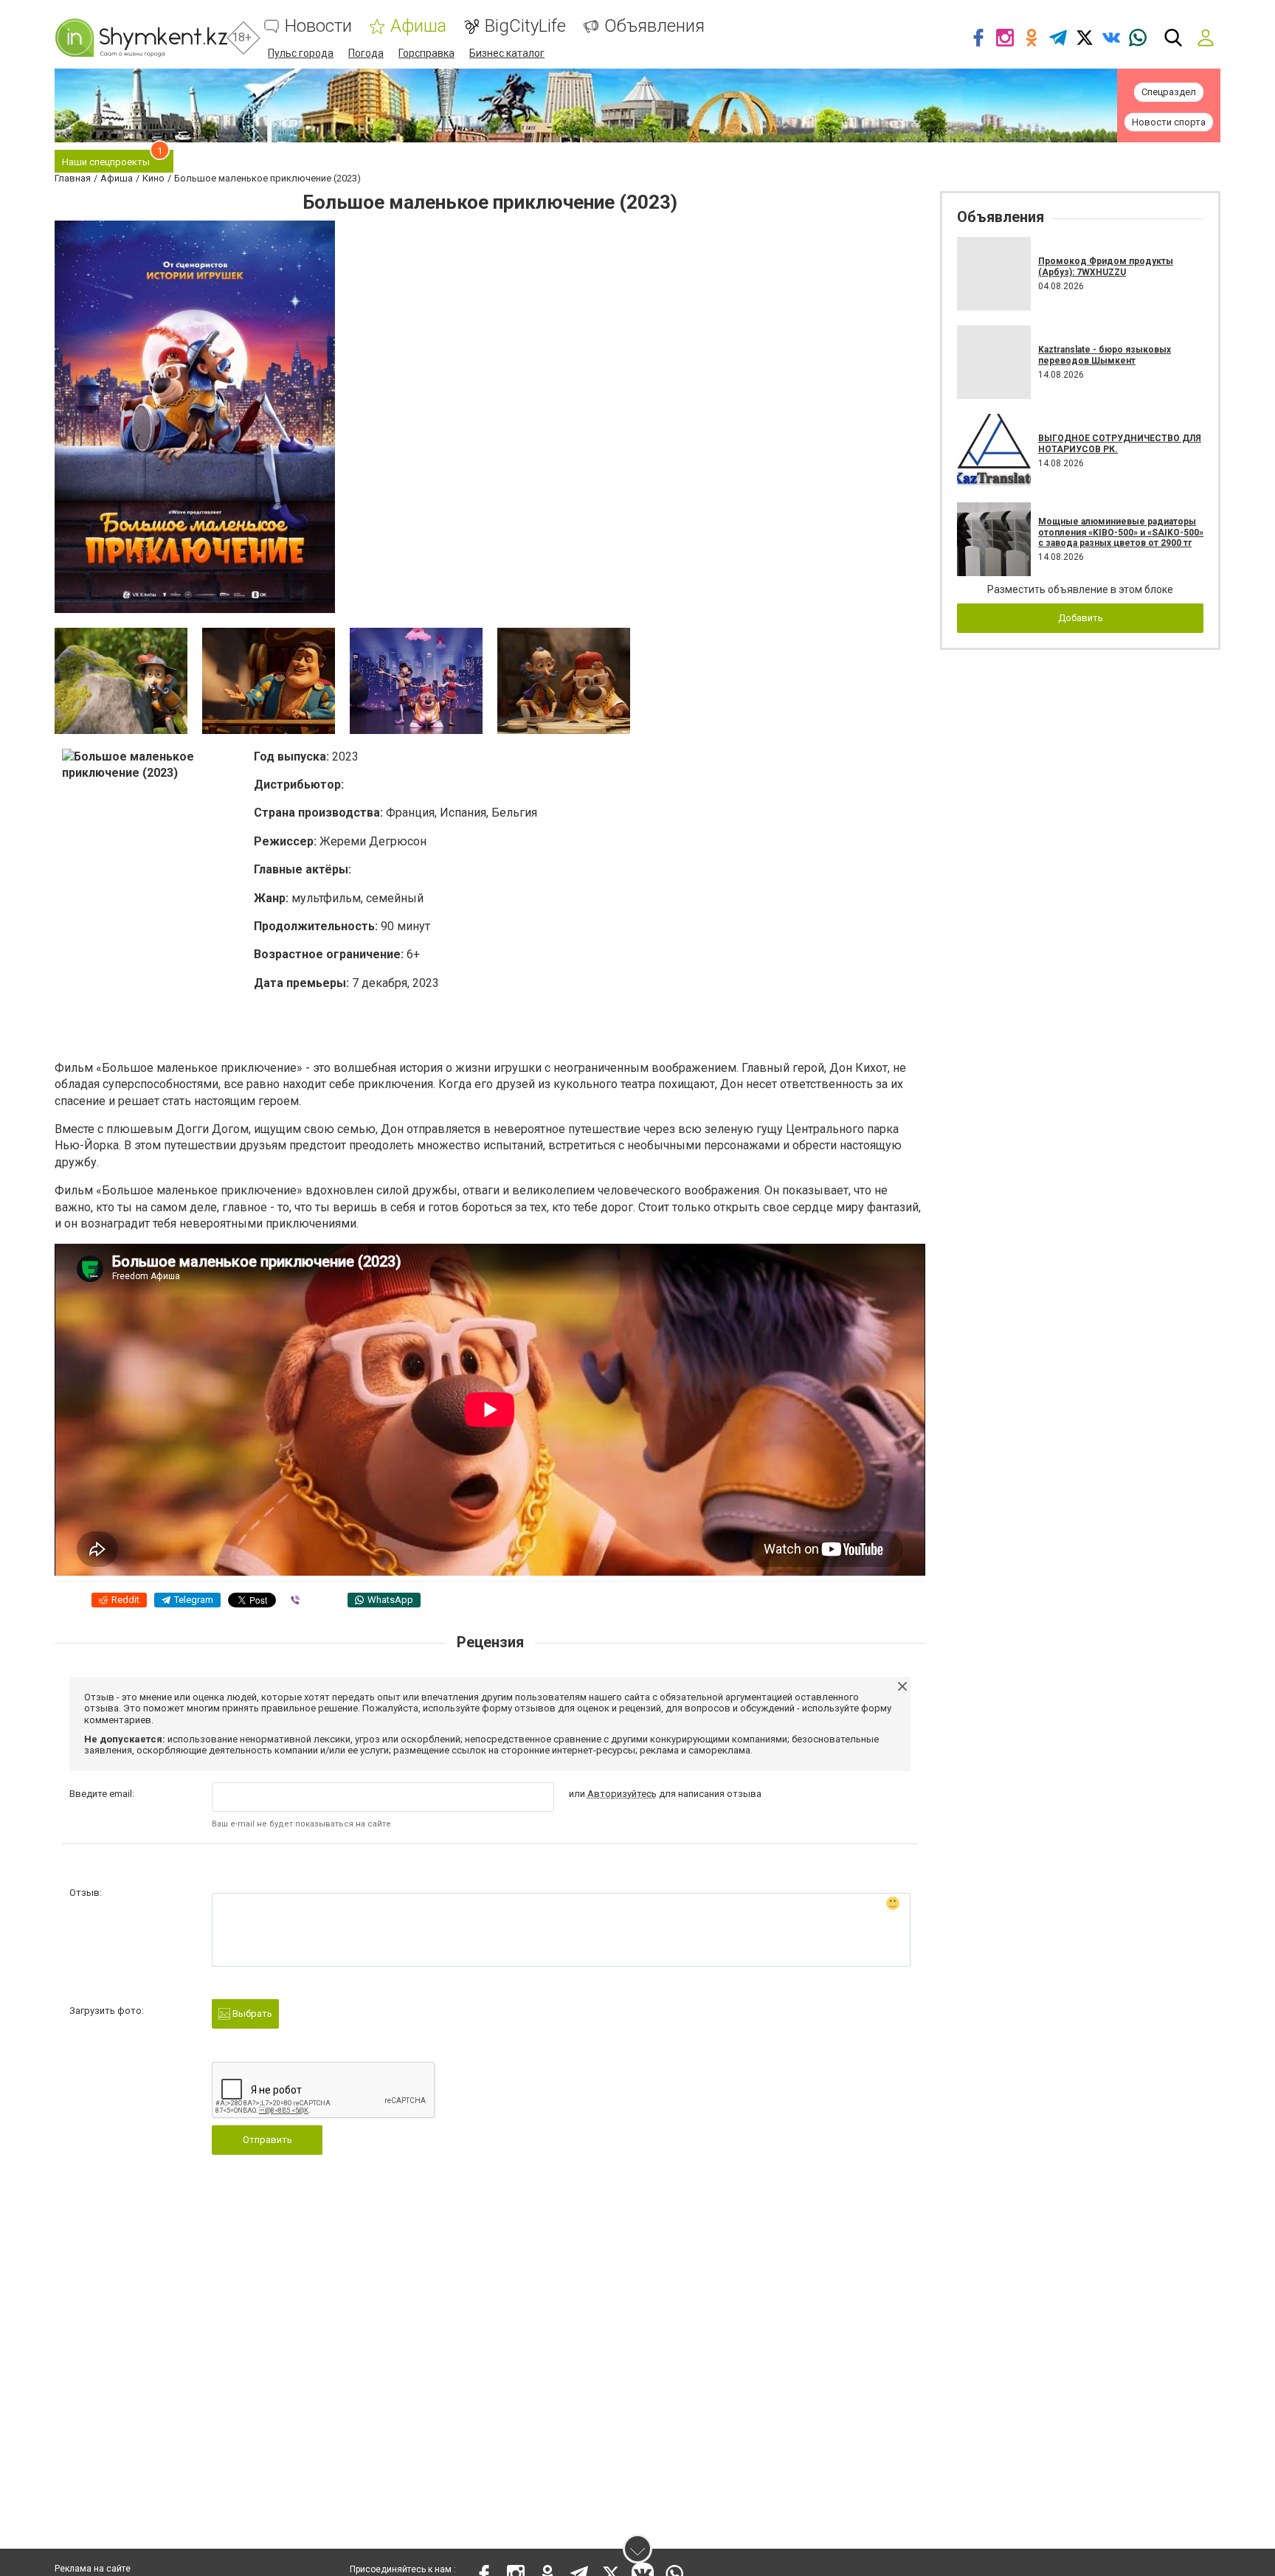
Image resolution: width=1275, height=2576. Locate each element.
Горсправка (426, 53)
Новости (318, 26)
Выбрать (251, 2014)
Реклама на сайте (93, 2569)
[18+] (141, 38)
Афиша (418, 26)
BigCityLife (525, 26)
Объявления (654, 26)
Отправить (267, 2140)
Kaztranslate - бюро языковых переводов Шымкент (1105, 355)
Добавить (1081, 618)
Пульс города (301, 53)
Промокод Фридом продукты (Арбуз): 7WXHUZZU (1106, 266)
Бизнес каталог (507, 53)
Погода (366, 53)
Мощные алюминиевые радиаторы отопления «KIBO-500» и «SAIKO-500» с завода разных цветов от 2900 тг (1121, 532)
